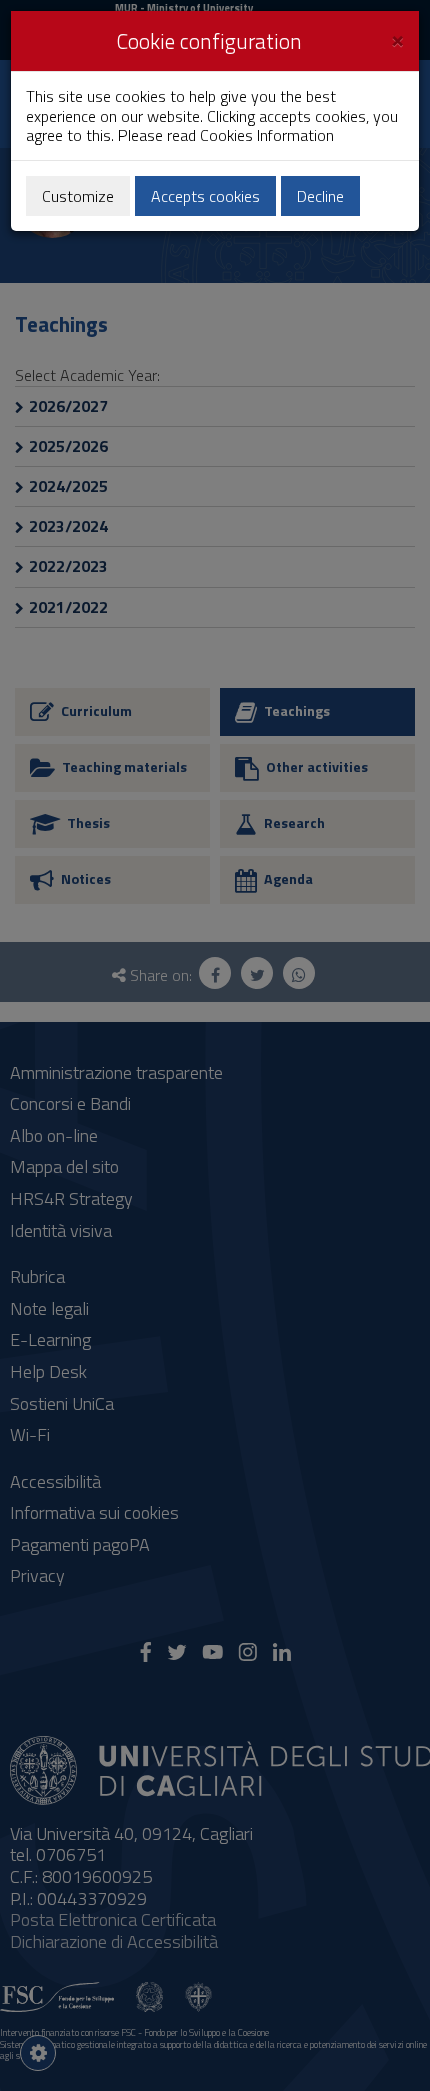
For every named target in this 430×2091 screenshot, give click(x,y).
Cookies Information (267, 135)
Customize (78, 196)
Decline (320, 196)
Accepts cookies (205, 196)
